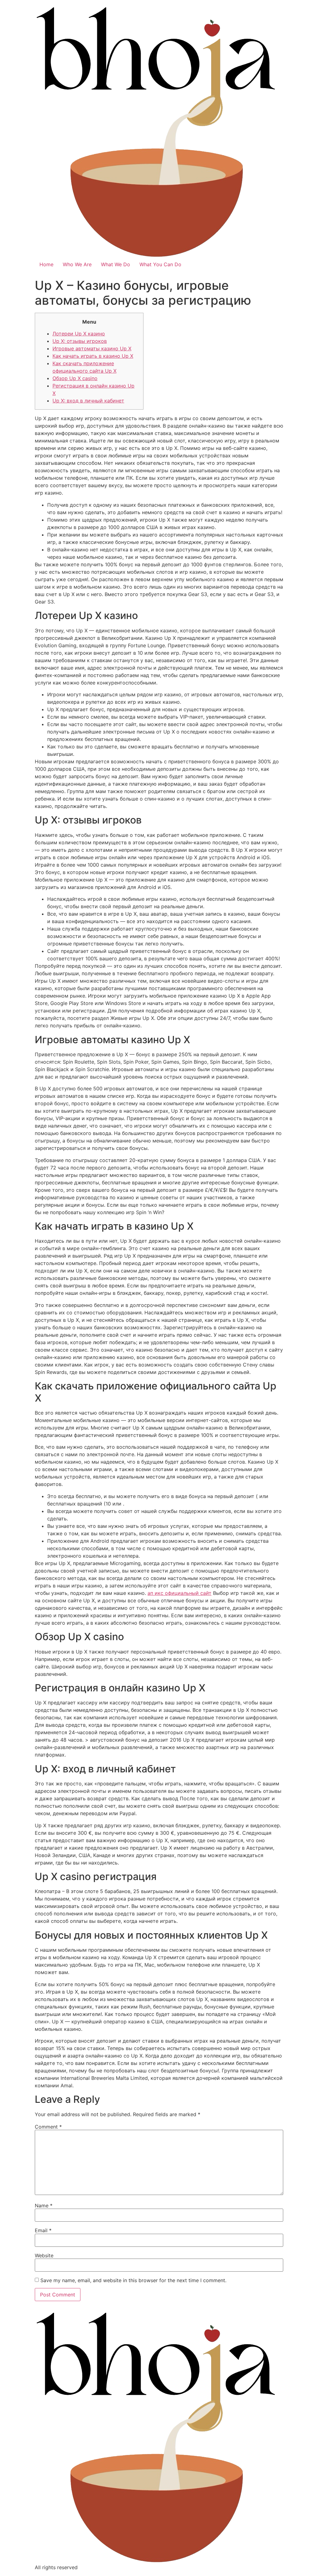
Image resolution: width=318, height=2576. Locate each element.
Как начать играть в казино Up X (93, 356)
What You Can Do (160, 264)
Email (43, 2230)
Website (44, 2255)
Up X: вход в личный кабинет (88, 401)
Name (44, 2206)
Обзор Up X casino (75, 378)
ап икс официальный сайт (179, 1593)
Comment (48, 2127)
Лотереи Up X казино (79, 334)
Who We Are (77, 264)
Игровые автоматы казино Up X (92, 348)
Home (46, 264)
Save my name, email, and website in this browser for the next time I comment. (133, 2280)
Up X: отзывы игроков (80, 341)
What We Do (116, 264)
